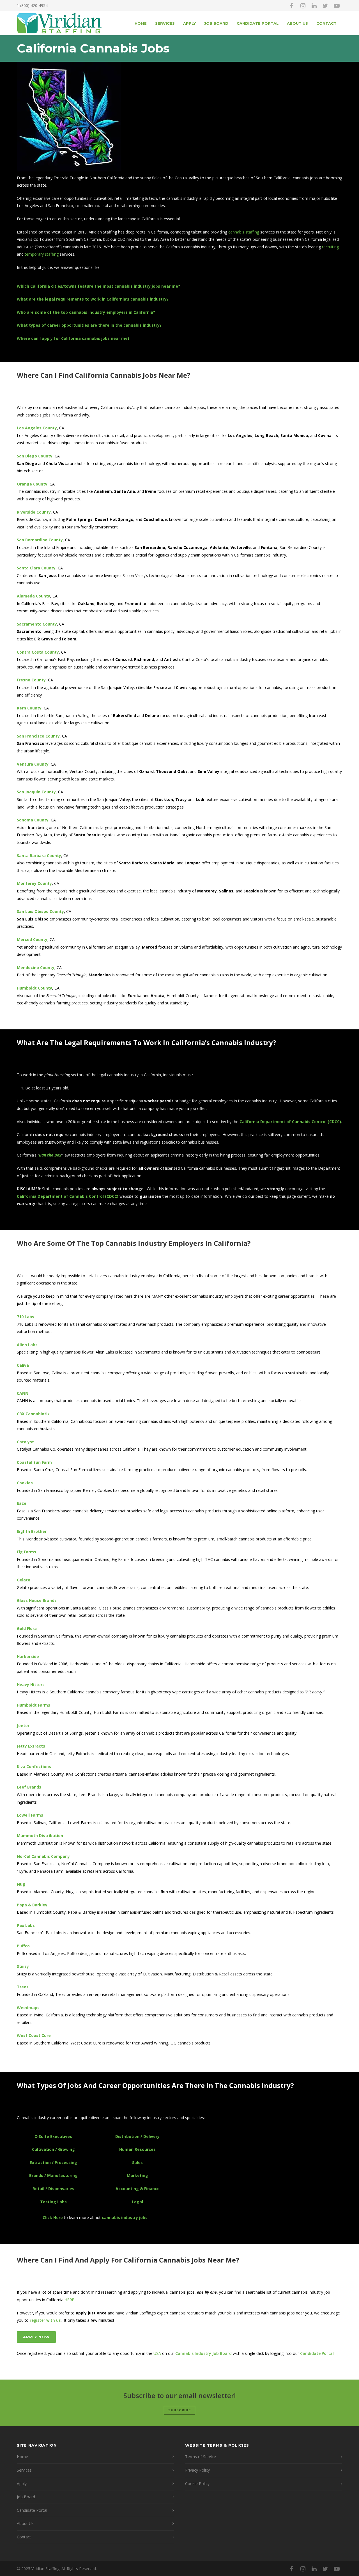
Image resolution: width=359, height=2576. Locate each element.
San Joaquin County (36, 792)
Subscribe (179, 2410)
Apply (189, 23)
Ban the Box (50, 1155)
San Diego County (35, 456)
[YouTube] (337, 6)
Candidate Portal (258, 23)
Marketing (137, 2175)
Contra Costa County (38, 652)
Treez (23, 1987)
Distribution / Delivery (137, 2136)
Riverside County (34, 512)
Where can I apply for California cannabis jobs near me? (73, 338)
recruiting (330, 247)
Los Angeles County (37, 428)
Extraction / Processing (53, 2162)
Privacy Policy (197, 2470)
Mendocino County (36, 968)
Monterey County (34, 883)
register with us (45, 2320)
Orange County (32, 484)
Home (141, 23)
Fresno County (31, 680)
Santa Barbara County (39, 856)
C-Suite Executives (53, 2136)
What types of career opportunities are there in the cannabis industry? (89, 325)
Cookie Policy (197, 2484)
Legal (137, 2202)
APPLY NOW (36, 2337)
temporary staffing (42, 254)
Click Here (53, 2217)
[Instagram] (303, 6)
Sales (137, 2162)
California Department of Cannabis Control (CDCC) (290, 1122)
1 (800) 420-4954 (32, 5)
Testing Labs (53, 2202)
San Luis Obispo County (40, 911)
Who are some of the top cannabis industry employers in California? (86, 312)
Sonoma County (33, 820)
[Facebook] (292, 6)
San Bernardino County (40, 540)
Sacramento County (37, 624)
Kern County (29, 708)
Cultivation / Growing (53, 2149)
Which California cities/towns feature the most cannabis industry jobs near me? (98, 286)
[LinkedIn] (314, 6)
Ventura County (33, 764)
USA (157, 2353)
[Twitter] (325, 6)
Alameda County (34, 596)
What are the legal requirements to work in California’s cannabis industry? (93, 299)
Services (165, 23)
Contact (326, 23)
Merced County (32, 939)
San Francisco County (38, 736)
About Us (297, 23)
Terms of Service (201, 2457)
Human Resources (137, 2149)
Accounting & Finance (138, 2189)
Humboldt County (34, 988)
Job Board (216, 23)
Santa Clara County (36, 568)
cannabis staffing (244, 232)
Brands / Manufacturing (53, 2175)
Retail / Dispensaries (53, 2189)
